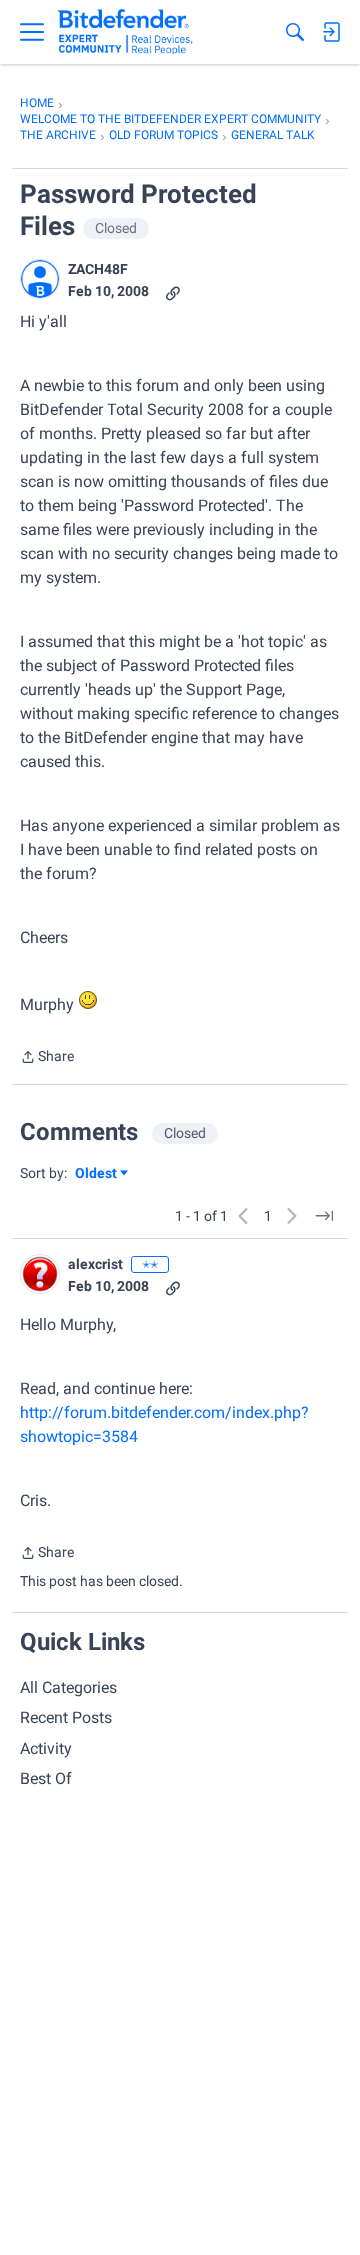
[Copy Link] (173, 291)
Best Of (46, 1778)
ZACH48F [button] (98, 269)
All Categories (68, 1687)
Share (47, 1058)
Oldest (97, 1174)
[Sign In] (331, 32)
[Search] (295, 32)
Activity (46, 1748)
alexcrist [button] (95, 1264)
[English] (125, 32)
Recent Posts (66, 1717)
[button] (40, 279)
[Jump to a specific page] (324, 1216)
